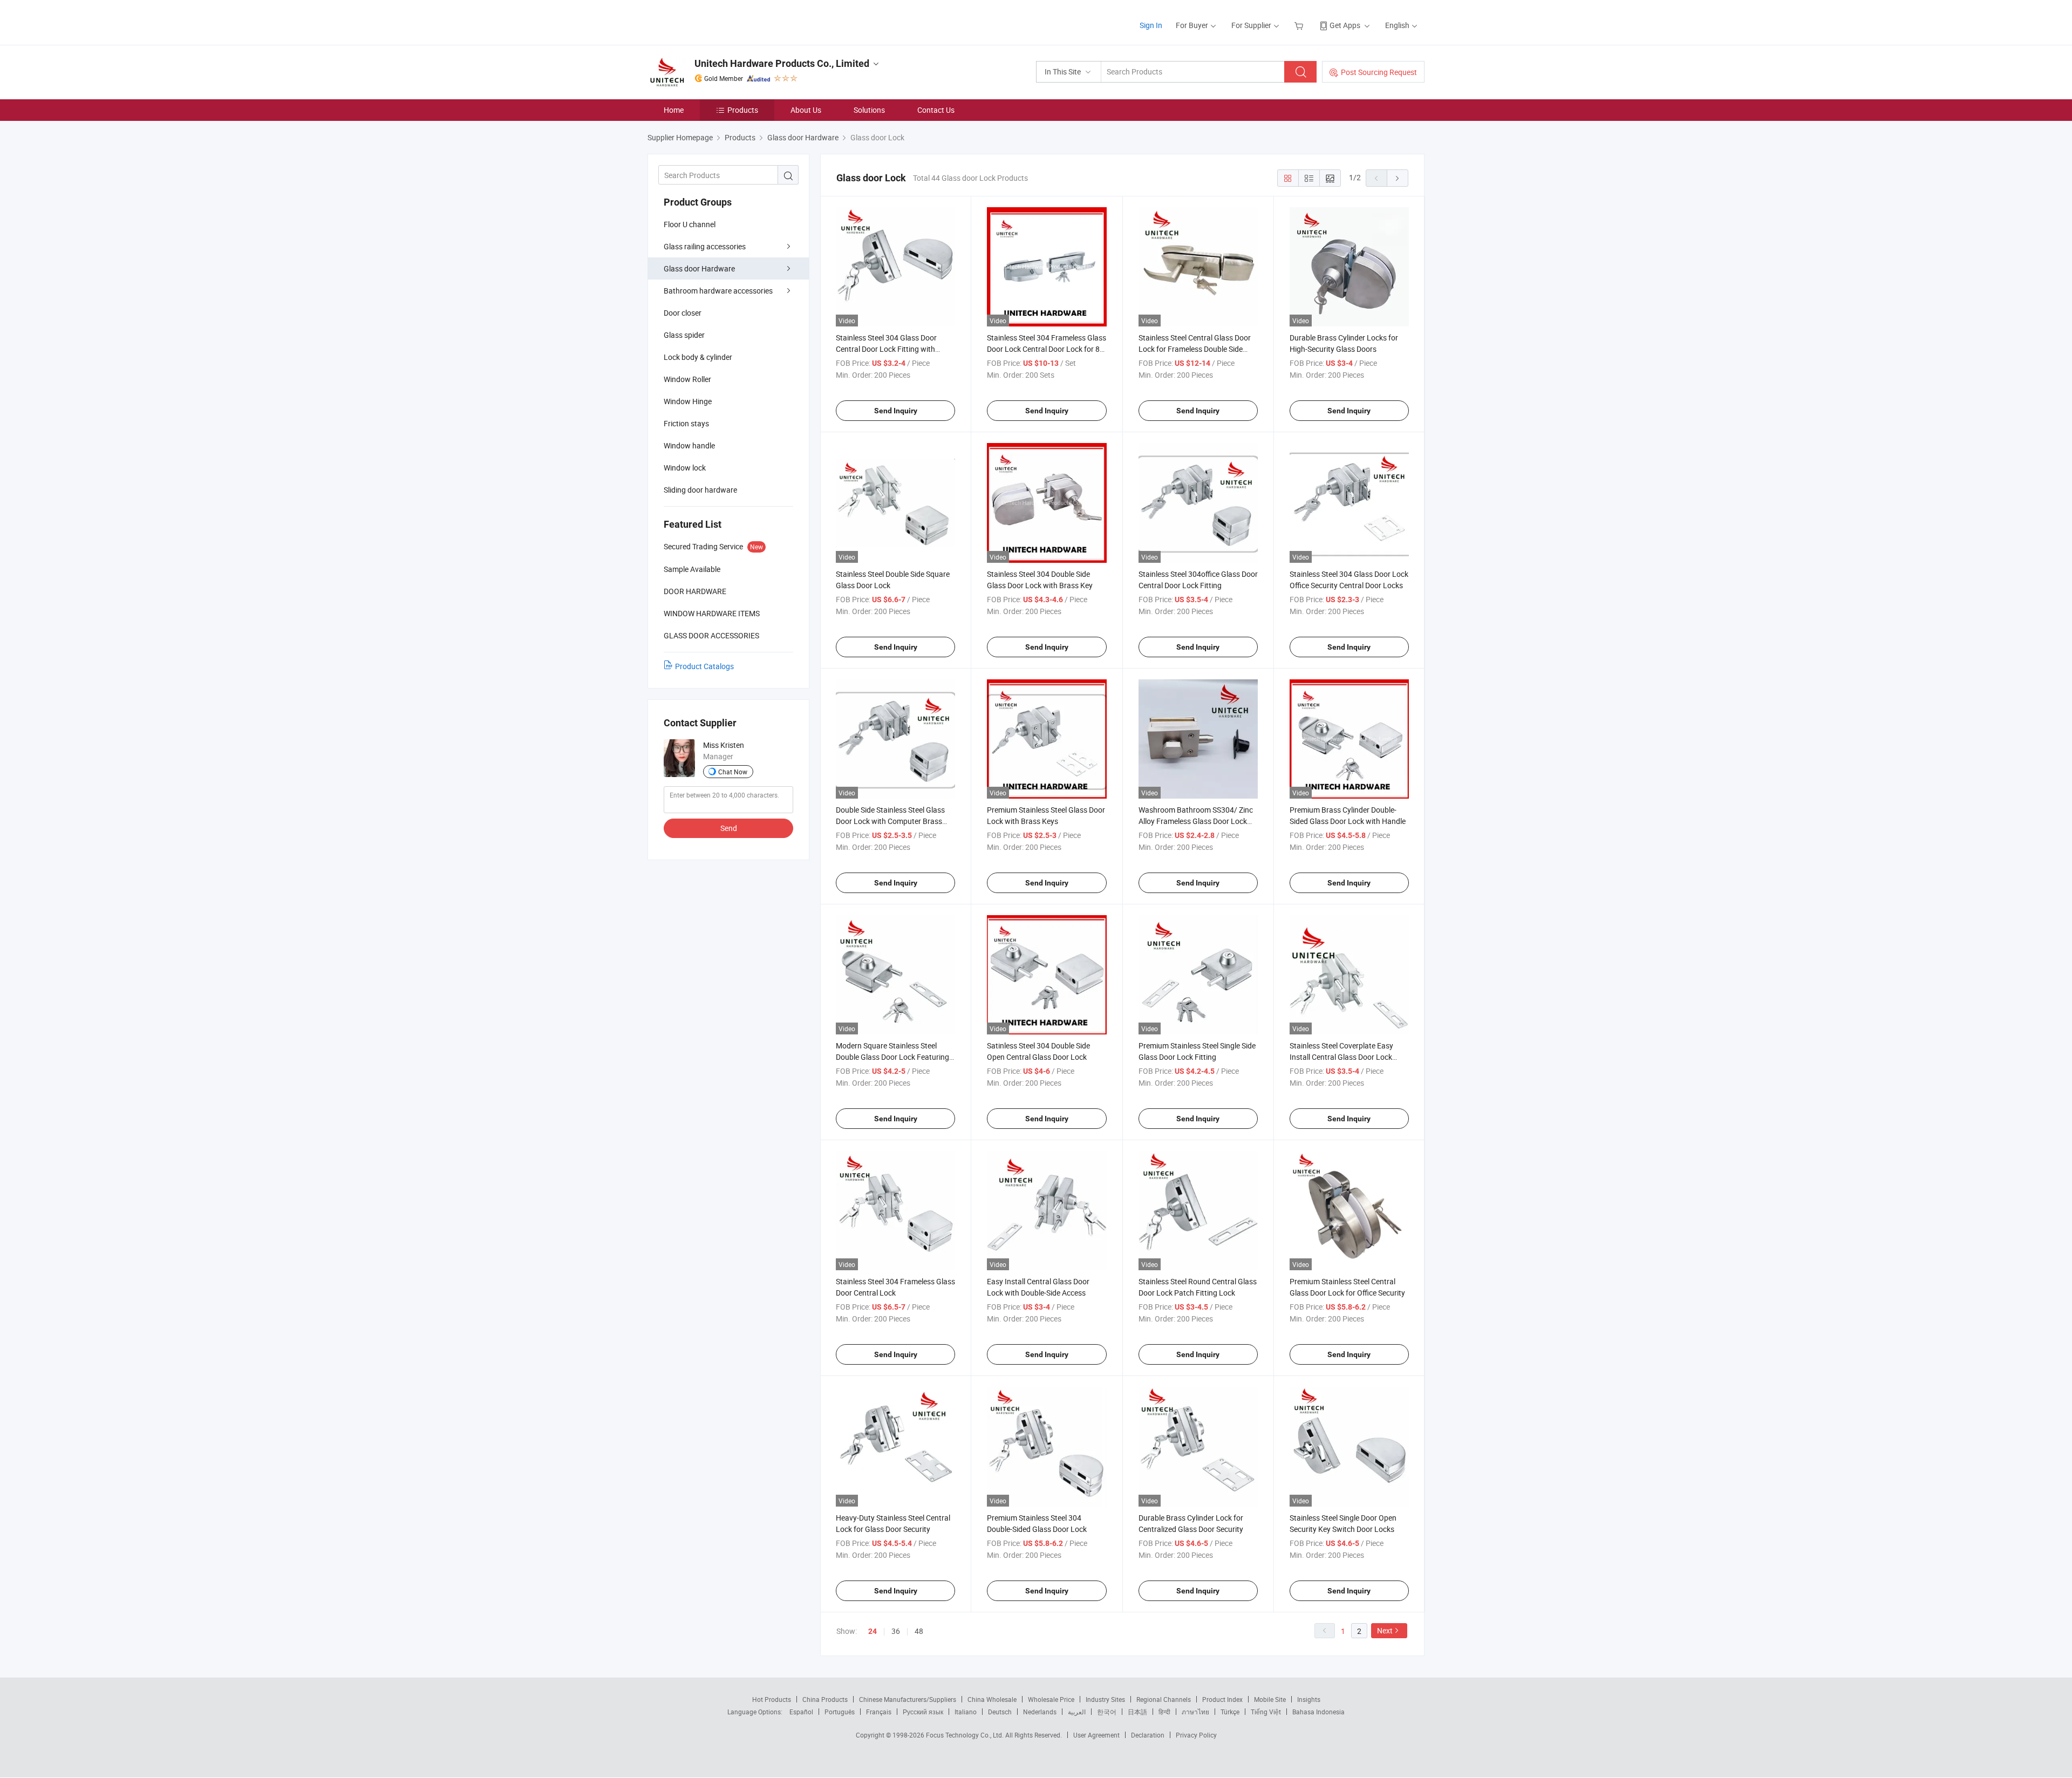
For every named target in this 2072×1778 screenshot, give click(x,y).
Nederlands (1040, 1712)
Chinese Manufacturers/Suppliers (908, 1699)
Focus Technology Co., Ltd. (966, 1735)
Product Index (1222, 1699)
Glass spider (684, 335)
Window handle (689, 445)
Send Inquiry (896, 411)
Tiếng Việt (1266, 1712)
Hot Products (772, 1699)
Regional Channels (1164, 1699)
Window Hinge (688, 401)
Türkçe (1230, 1712)
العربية (1077, 1712)
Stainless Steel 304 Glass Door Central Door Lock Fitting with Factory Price (886, 349)
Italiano (966, 1712)
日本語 (1137, 1712)
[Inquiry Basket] (1300, 25)
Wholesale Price (1051, 1699)
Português (840, 1712)
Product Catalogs (704, 666)
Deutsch (1000, 1712)
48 (919, 1631)
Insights (1309, 1699)
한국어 (1107, 1712)
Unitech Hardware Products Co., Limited (782, 63)
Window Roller (687, 379)
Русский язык (923, 1712)
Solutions (869, 110)
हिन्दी (1164, 1712)
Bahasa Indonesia (1318, 1712)
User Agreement (1096, 1735)
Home (674, 110)
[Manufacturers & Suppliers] (717, 21)
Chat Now (733, 772)
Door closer (683, 313)
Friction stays (686, 423)
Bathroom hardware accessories (718, 291)
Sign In (1151, 25)
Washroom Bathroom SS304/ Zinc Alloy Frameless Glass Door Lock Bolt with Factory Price (1196, 821)
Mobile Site (1270, 1699)
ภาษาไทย (1195, 1712)
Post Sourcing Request (1379, 72)
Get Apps (1345, 25)
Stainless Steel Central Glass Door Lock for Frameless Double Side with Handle (1195, 349)
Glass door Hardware (699, 268)
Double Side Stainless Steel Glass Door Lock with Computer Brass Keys (890, 821)
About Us (806, 110)
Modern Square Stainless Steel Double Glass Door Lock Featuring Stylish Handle (892, 1057)
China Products (825, 1699)
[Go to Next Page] (1398, 178)
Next (1385, 1630)
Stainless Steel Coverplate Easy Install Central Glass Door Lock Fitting (1341, 1057)
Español (801, 1712)
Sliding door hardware (700, 490)
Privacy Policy (1196, 1735)
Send (729, 828)
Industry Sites (1105, 1699)
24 (873, 1631)
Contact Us (936, 110)
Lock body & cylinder (698, 357)
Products (743, 110)
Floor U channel (690, 224)
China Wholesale (992, 1699)
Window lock (685, 468)
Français (879, 1712)
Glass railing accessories (705, 246)
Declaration (1148, 1735)
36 (896, 1631)
